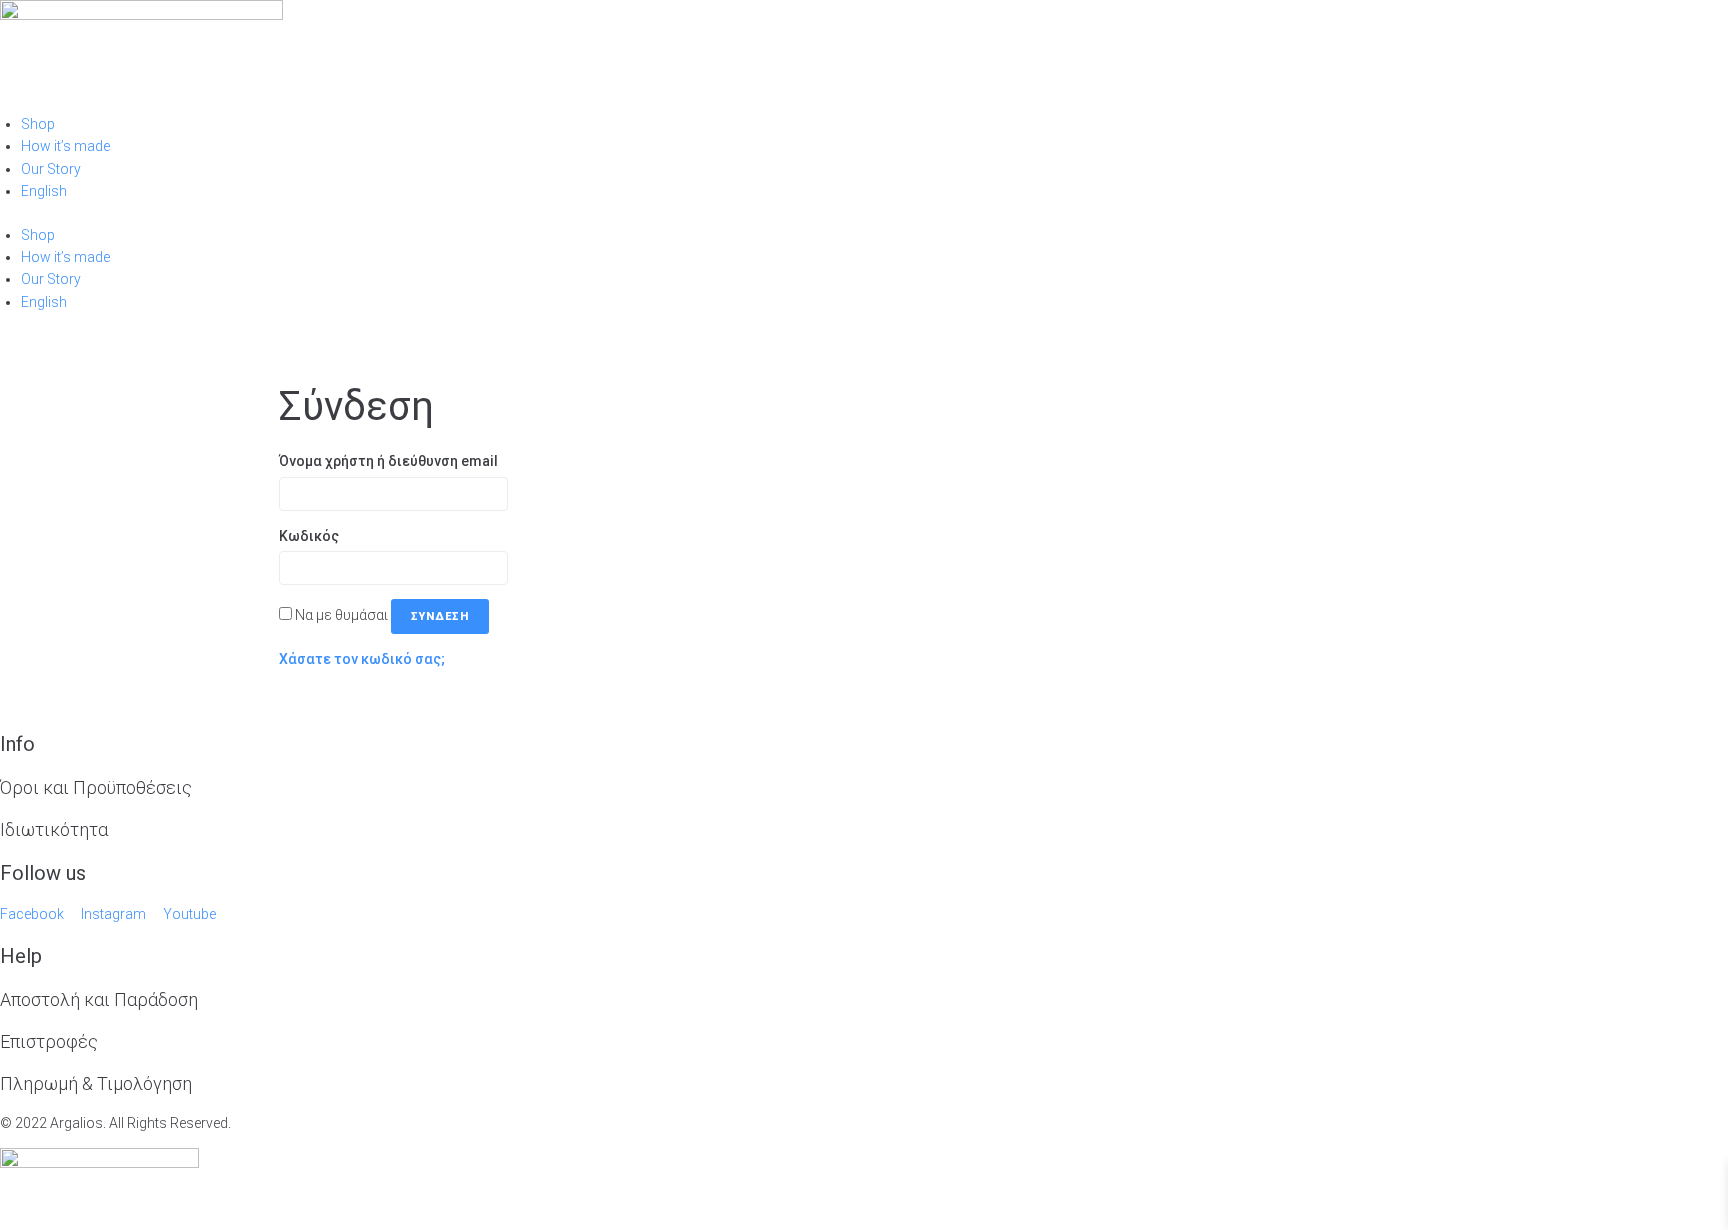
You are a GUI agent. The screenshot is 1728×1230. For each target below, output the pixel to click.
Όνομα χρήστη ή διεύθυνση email (393, 461)
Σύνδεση (440, 616)
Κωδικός (314, 536)
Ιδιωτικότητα (54, 829)
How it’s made (65, 146)
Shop (38, 124)
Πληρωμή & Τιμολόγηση (96, 1083)
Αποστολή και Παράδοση (99, 999)
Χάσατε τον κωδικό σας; (362, 659)
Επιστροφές (49, 1041)
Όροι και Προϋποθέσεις (96, 787)
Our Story (51, 169)
